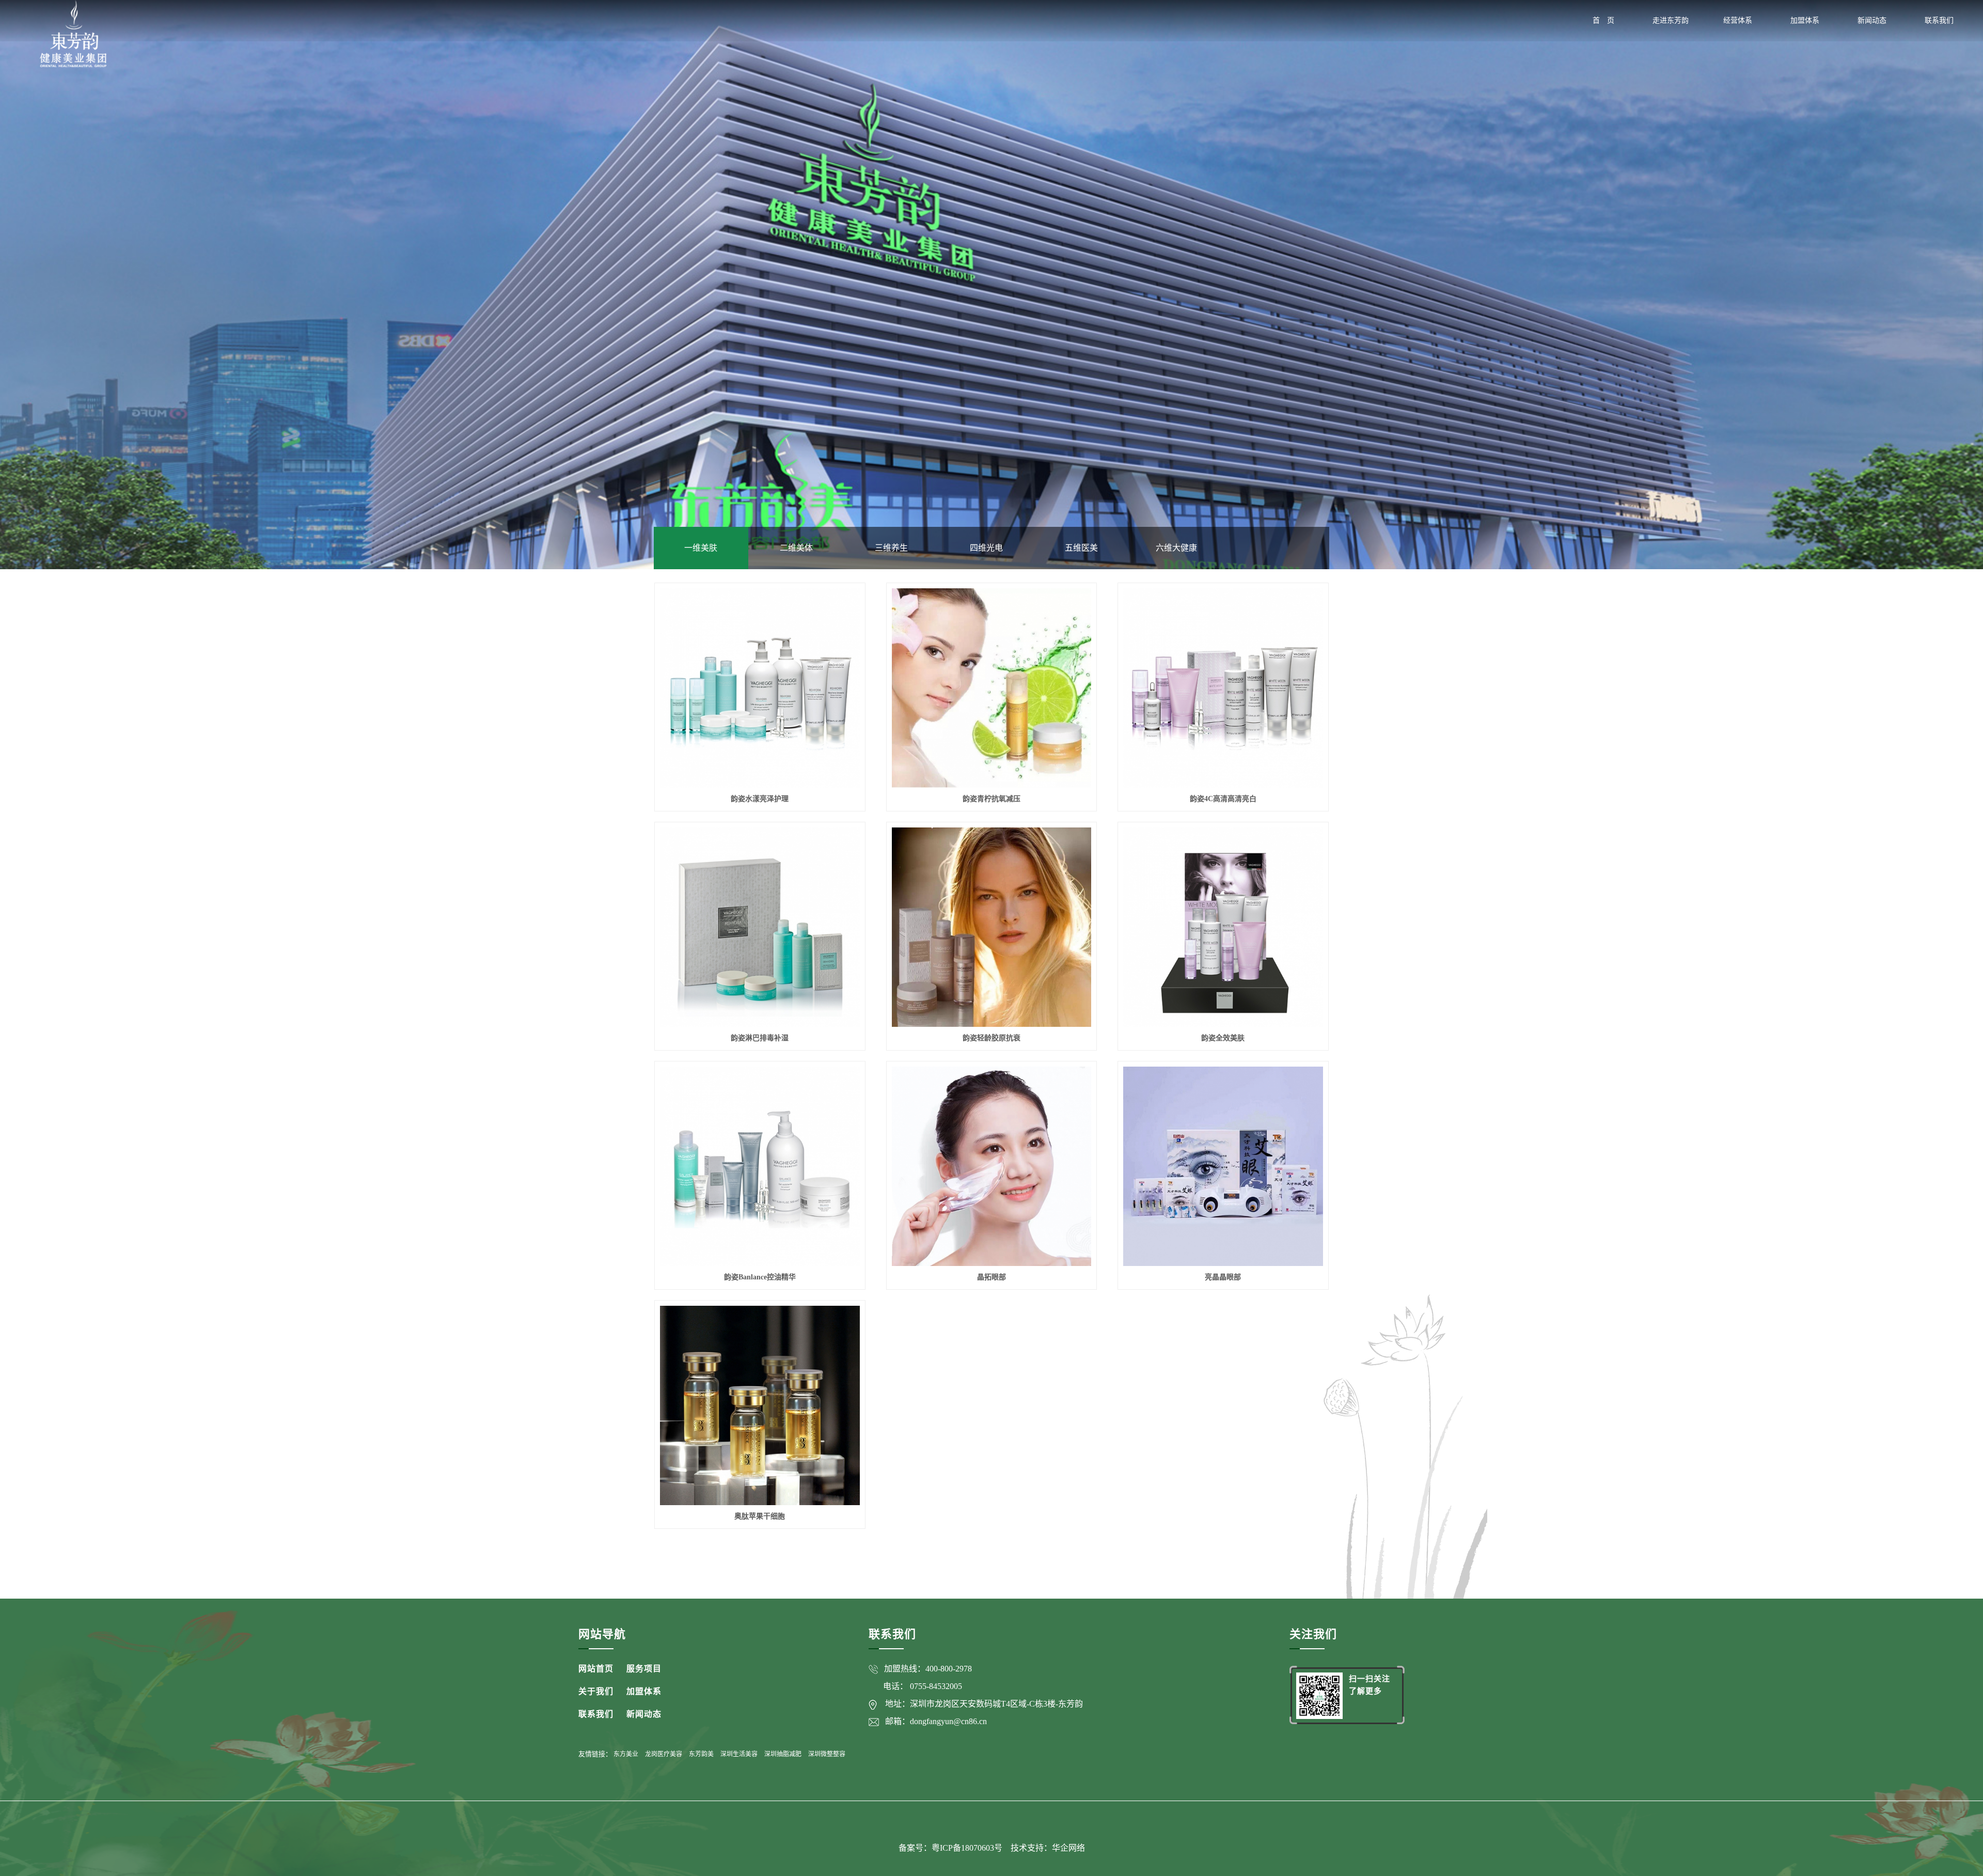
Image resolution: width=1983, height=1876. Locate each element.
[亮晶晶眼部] (1223, 1166)
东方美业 (626, 1754)
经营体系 (1738, 20)
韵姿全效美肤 (1223, 1038)
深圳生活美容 (739, 1754)
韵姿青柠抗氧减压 (991, 799)
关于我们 (596, 1691)
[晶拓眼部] (991, 1166)
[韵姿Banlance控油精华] (760, 1166)
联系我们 (1939, 20)
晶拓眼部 (991, 1277)
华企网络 (1068, 1848)
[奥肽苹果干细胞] (760, 1405)
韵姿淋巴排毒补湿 (760, 1038)
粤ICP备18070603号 (968, 1848)
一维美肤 (701, 548)
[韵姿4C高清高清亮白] (1223, 688)
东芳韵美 (701, 1754)
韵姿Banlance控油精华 (760, 1277)
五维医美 (1081, 548)
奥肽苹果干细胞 (760, 1516)
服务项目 (644, 1669)
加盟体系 (1805, 20)
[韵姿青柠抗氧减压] (991, 688)
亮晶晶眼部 (1223, 1277)
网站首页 (596, 1669)
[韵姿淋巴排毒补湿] (760, 927)
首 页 (1603, 20)
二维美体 (796, 548)
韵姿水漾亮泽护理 (760, 799)
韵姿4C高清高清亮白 (1223, 799)
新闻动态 (1872, 20)
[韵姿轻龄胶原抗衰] (991, 927)
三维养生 (891, 548)
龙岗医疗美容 (664, 1754)
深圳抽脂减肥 (783, 1754)
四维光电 (986, 548)
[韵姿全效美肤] (1223, 927)
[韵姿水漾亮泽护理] (760, 688)
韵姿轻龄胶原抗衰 (991, 1038)
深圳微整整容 (827, 1754)
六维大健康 (1176, 548)
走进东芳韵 (1671, 20)
